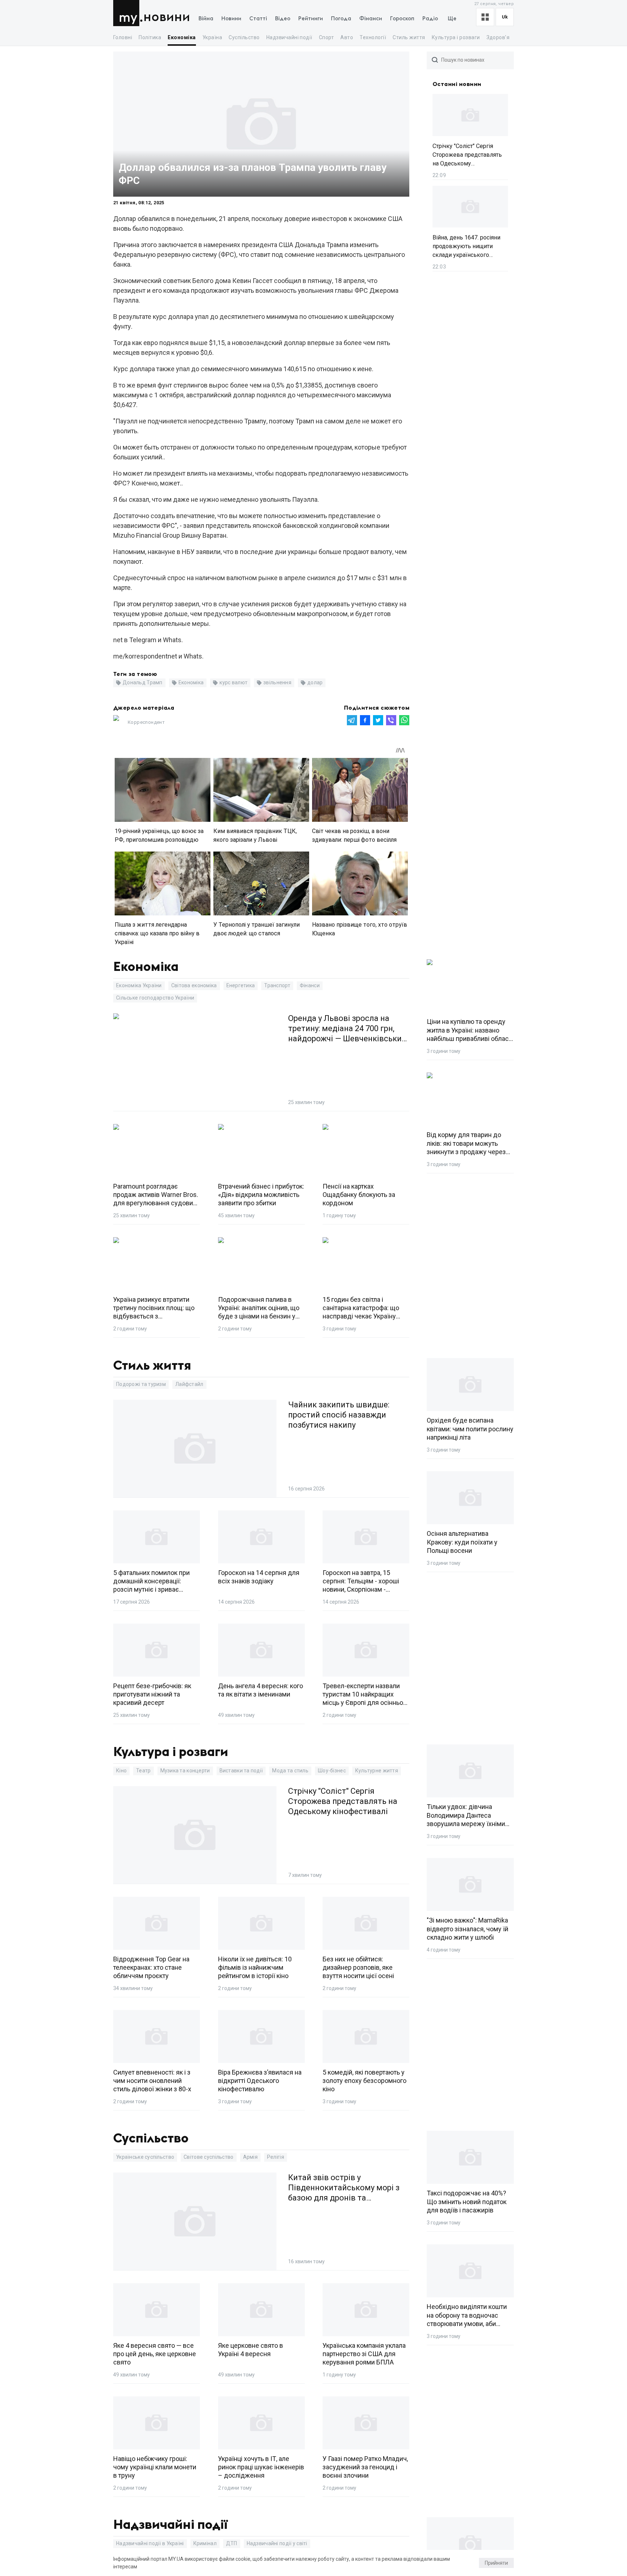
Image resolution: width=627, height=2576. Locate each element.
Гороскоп (402, 19)
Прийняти (496, 2563)
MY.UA (128, 13)
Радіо (430, 19)
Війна (206, 19)
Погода (341, 19)
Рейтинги (311, 19)
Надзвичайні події (289, 37)
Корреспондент (146, 722)
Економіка (182, 37)
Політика (150, 37)
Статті (258, 19)
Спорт (326, 37)
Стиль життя (409, 37)
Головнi (123, 37)
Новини (167, 17)
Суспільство (244, 37)
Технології (373, 37)
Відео (283, 19)
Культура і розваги (456, 37)
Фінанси (371, 19)
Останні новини (457, 84)
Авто (347, 37)
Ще (452, 19)
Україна (212, 37)
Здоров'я (498, 37)
